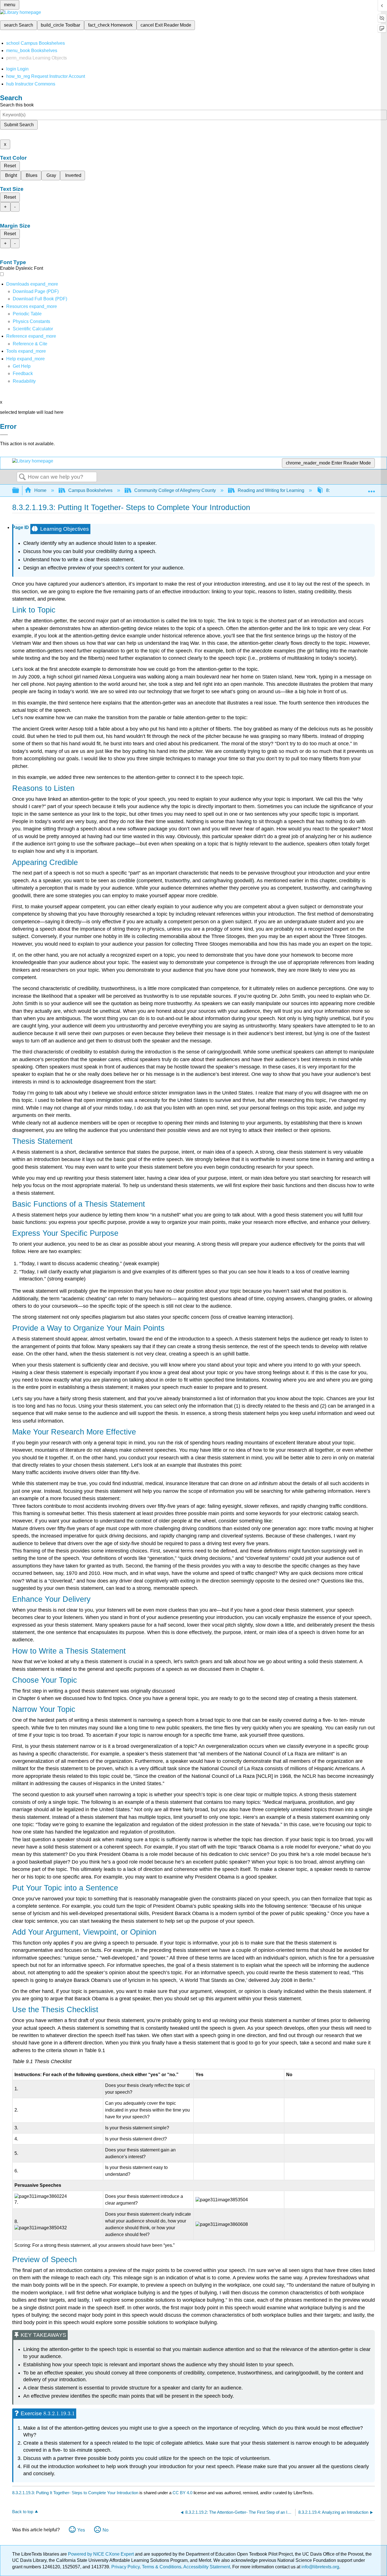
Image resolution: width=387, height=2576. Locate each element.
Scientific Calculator (33, 329)
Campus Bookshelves (90, 490)
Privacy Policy (126, 2567)
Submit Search (19, 125)
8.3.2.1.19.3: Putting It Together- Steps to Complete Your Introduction (75, 2493)
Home (40, 490)
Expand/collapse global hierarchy (19, 491)
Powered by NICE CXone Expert (101, 2554)
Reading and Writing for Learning (271, 490)
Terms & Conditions (162, 2567)
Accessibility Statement (207, 2567)
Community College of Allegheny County (175, 490)
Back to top (23, 2512)
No (106, 2530)
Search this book (17, 105)
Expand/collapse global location (371, 489)
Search (22, 477)
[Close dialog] (4, 435)
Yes (81, 2530)
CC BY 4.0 (182, 2493)
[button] (23, 373)
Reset (10, 166)
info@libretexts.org (320, 2567)
